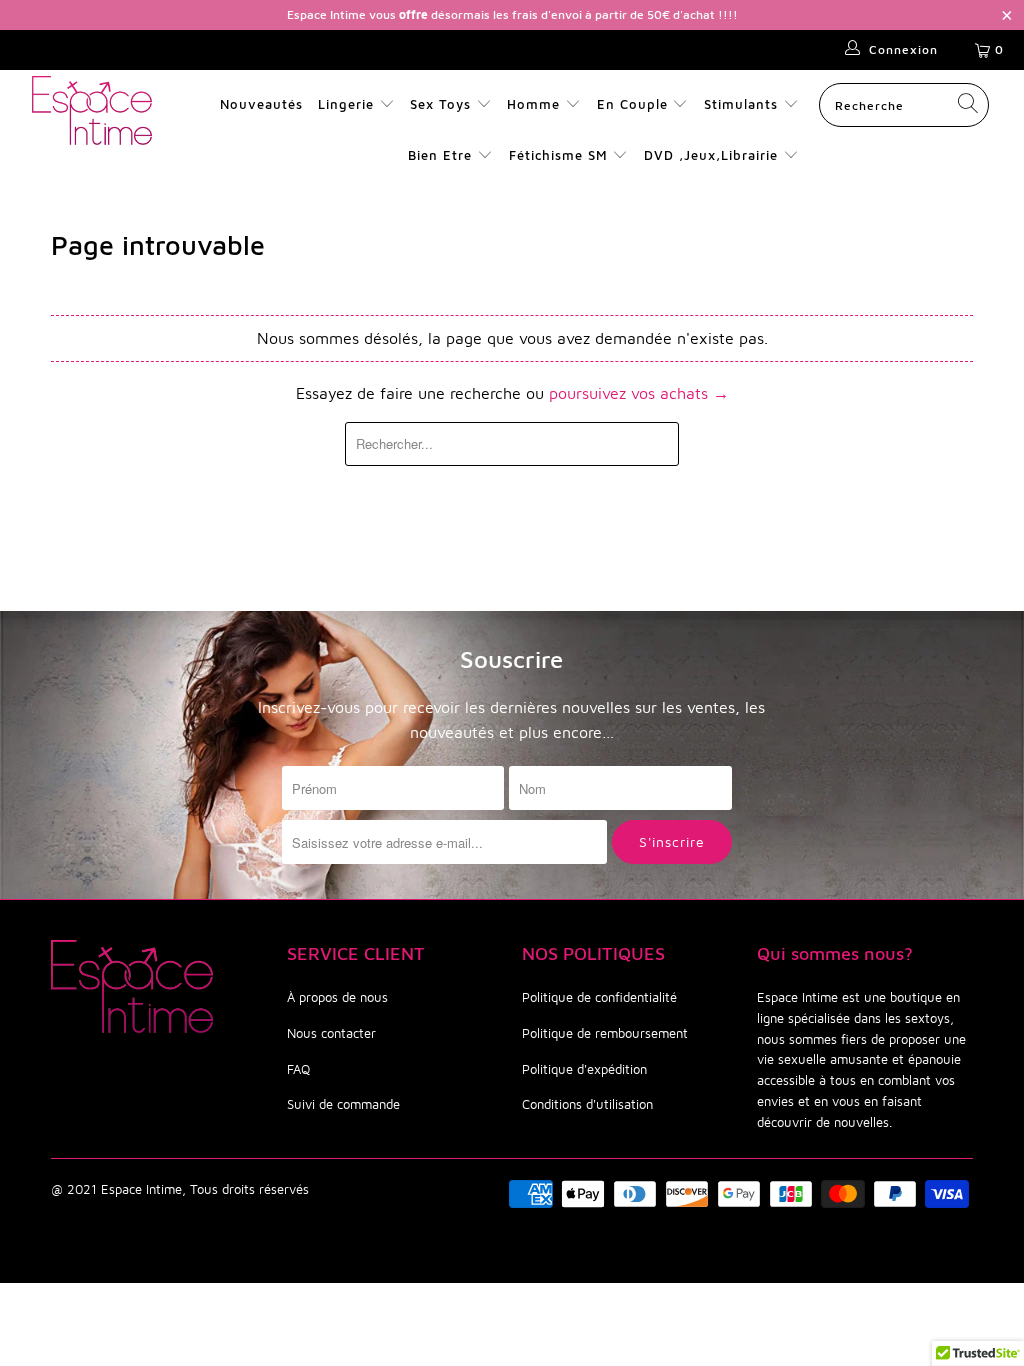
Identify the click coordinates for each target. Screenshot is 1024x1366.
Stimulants (741, 104)
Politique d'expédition (584, 1069)
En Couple (632, 104)
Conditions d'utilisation (587, 1104)
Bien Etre (442, 155)
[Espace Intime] (92, 110)
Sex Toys (440, 104)
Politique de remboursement (605, 1033)
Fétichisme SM (561, 155)
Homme (533, 104)
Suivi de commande (343, 1104)
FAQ (298, 1069)
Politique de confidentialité (599, 997)
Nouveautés (261, 104)
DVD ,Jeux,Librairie (713, 155)
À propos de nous (337, 997)
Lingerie (346, 104)
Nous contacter (331, 1033)
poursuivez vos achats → (639, 393)
